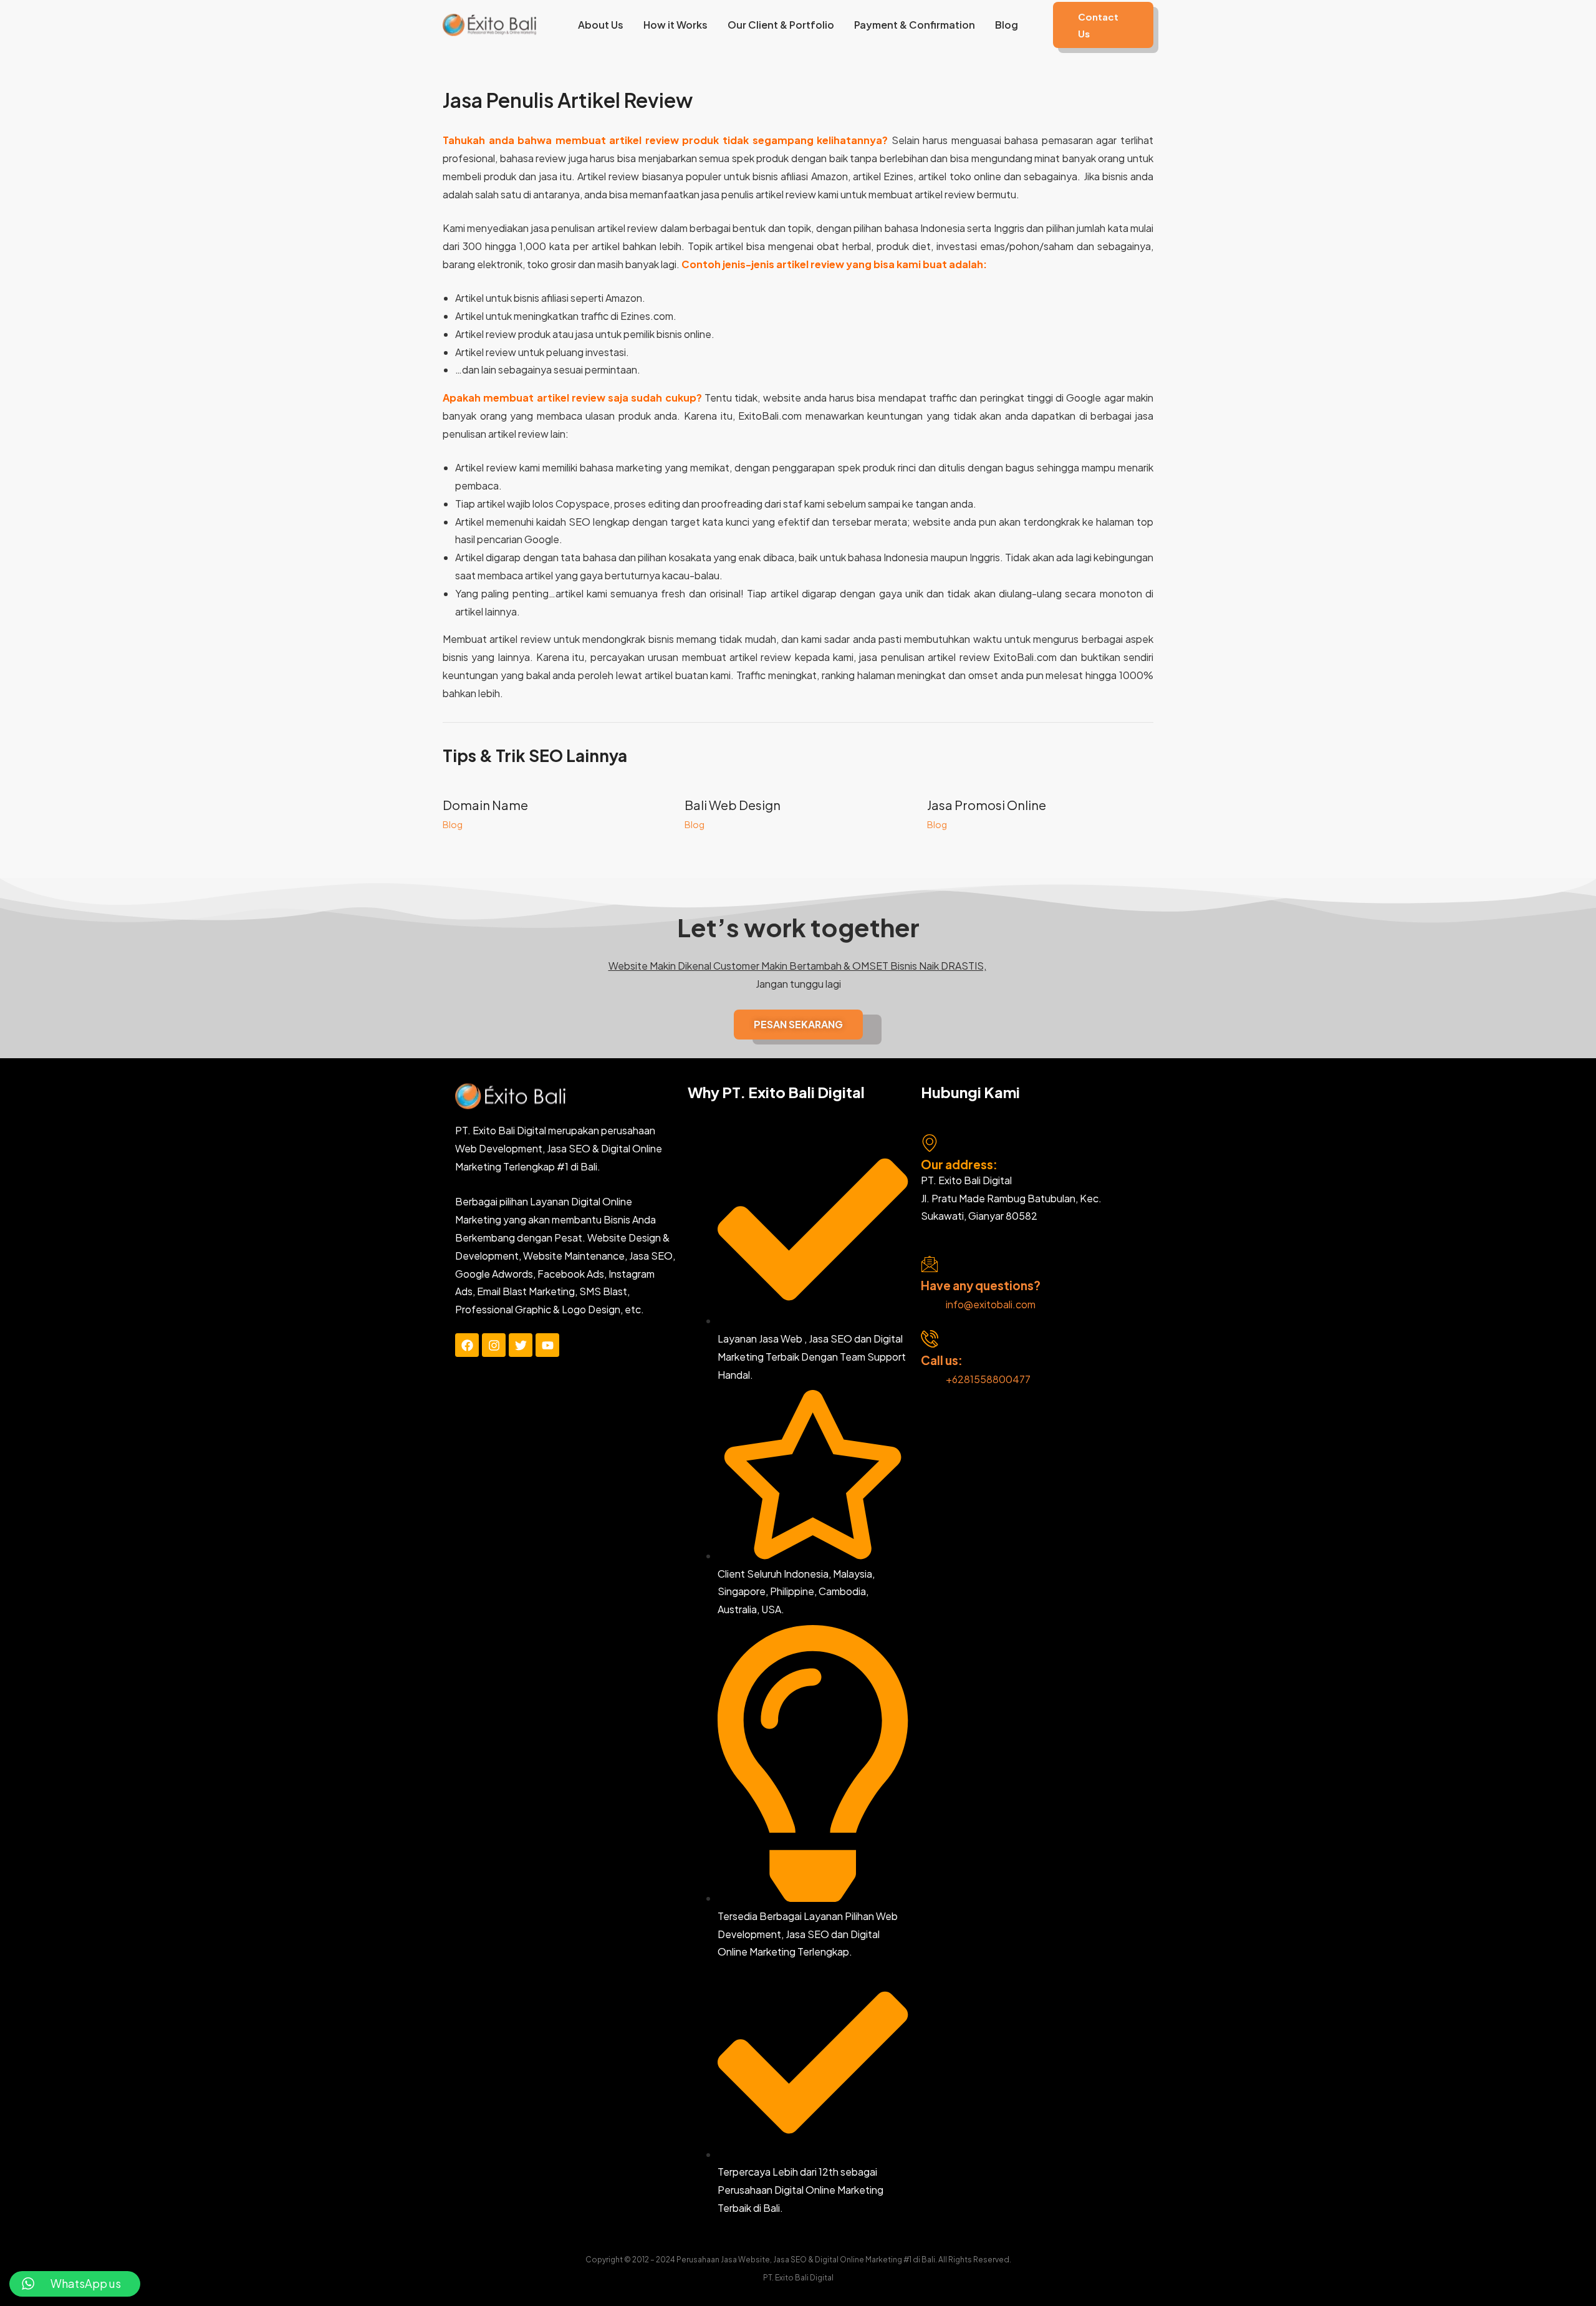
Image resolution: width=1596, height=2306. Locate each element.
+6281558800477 (988, 1379)
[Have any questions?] (930, 1264)
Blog (1007, 25)
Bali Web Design (733, 805)
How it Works (675, 25)
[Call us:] (930, 1339)
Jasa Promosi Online (987, 805)
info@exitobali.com (991, 1304)
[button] (1103, 25)
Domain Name (485, 805)
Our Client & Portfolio (781, 25)
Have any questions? (981, 1285)
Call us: (942, 1360)
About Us (601, 25)
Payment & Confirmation (915, 25)
